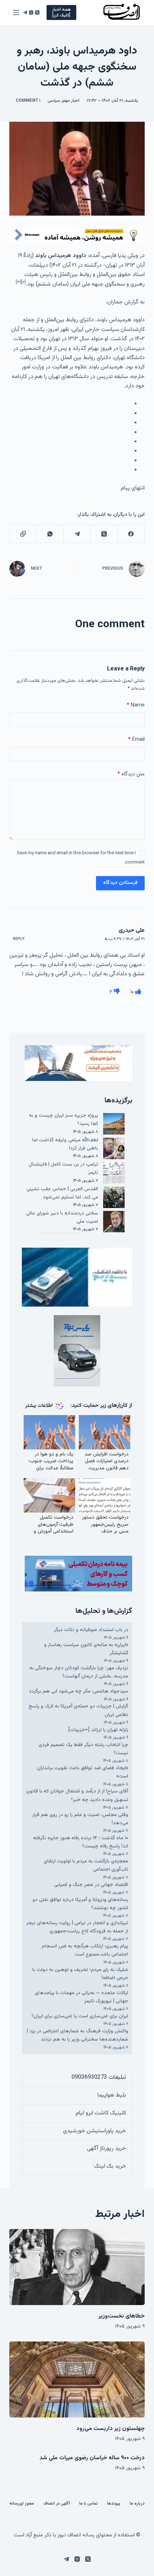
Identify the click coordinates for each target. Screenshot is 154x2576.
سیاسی (54, 101)
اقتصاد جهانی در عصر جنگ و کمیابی (91, 1885)
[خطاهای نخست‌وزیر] (77, 2267)
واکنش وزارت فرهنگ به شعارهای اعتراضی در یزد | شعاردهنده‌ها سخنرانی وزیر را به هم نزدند (78, 2035)
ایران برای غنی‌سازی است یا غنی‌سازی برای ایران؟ (80, 2016)
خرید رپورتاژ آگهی (107, 2149)
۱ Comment (28, 101)
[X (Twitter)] (37, 12)
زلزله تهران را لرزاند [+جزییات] (98, 1730)
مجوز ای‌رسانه (22, 2504)
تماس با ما (88, 2504)
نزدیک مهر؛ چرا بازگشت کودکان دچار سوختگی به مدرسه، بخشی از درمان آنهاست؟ (79, 1672)
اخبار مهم (71, 101)
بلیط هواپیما (112, 2095)
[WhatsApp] (50, 534)
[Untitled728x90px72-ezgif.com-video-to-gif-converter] (77, 235)
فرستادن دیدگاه (120, 883)
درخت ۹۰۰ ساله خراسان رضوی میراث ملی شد (92, 2458)
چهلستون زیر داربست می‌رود (110, 2429)
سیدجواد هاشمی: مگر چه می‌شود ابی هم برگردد (79, 1691)
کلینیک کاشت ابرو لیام (101, 2113)
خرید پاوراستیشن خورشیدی (95, 2131)
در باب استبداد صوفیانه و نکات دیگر (91, 1630)
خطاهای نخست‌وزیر (122, 2316)
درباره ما (137, 2504)
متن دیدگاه (131, 774)
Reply (19, 939)
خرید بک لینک (110, 2166)
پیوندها (114, 2504)
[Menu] (16, 12)
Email (136, 739)
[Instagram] (31, 12)
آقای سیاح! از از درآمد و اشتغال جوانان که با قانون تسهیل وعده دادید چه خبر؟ (77, 1795)
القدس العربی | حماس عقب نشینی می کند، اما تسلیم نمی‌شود (62, 1193)
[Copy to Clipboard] (23, 534)
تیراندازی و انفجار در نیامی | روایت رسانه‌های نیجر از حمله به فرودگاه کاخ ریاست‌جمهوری (77, 1927)
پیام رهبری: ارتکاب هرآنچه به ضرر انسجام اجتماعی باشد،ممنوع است (85, 1950)
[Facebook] (131, 534)
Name (136, 705)
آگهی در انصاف (57, 2504)
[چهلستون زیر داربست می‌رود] (77, 2379)
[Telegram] (25, 12)
